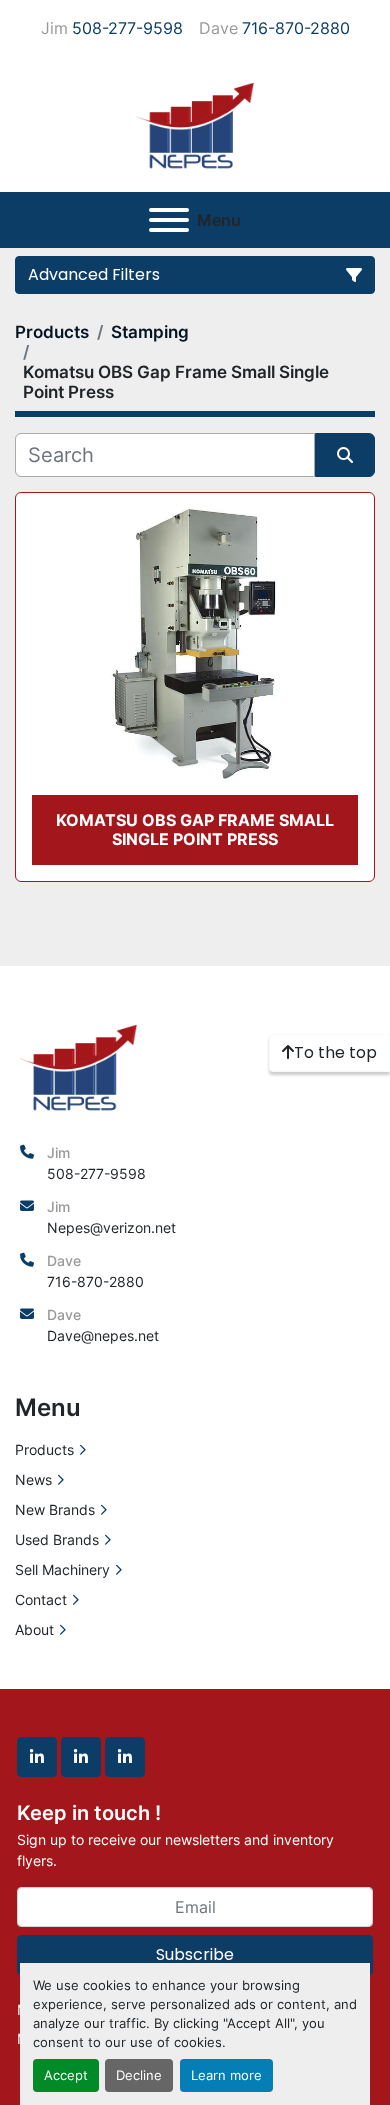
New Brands (55, 1509)
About (34, 1629)
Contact (41, 1599)
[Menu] (169, 220)
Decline (139, 2075)
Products (44, 1449)
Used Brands (57, 1539)
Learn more (226, 2075)
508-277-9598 (127, 28)
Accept (66, 2075)
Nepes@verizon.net (111, 1227)
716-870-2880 (296, 28)
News (33, 1479)
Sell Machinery (62, 1569)
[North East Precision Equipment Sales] (78, 1064)
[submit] (345, 455)
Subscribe (195, 1954)
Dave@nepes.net (103, 1335)
